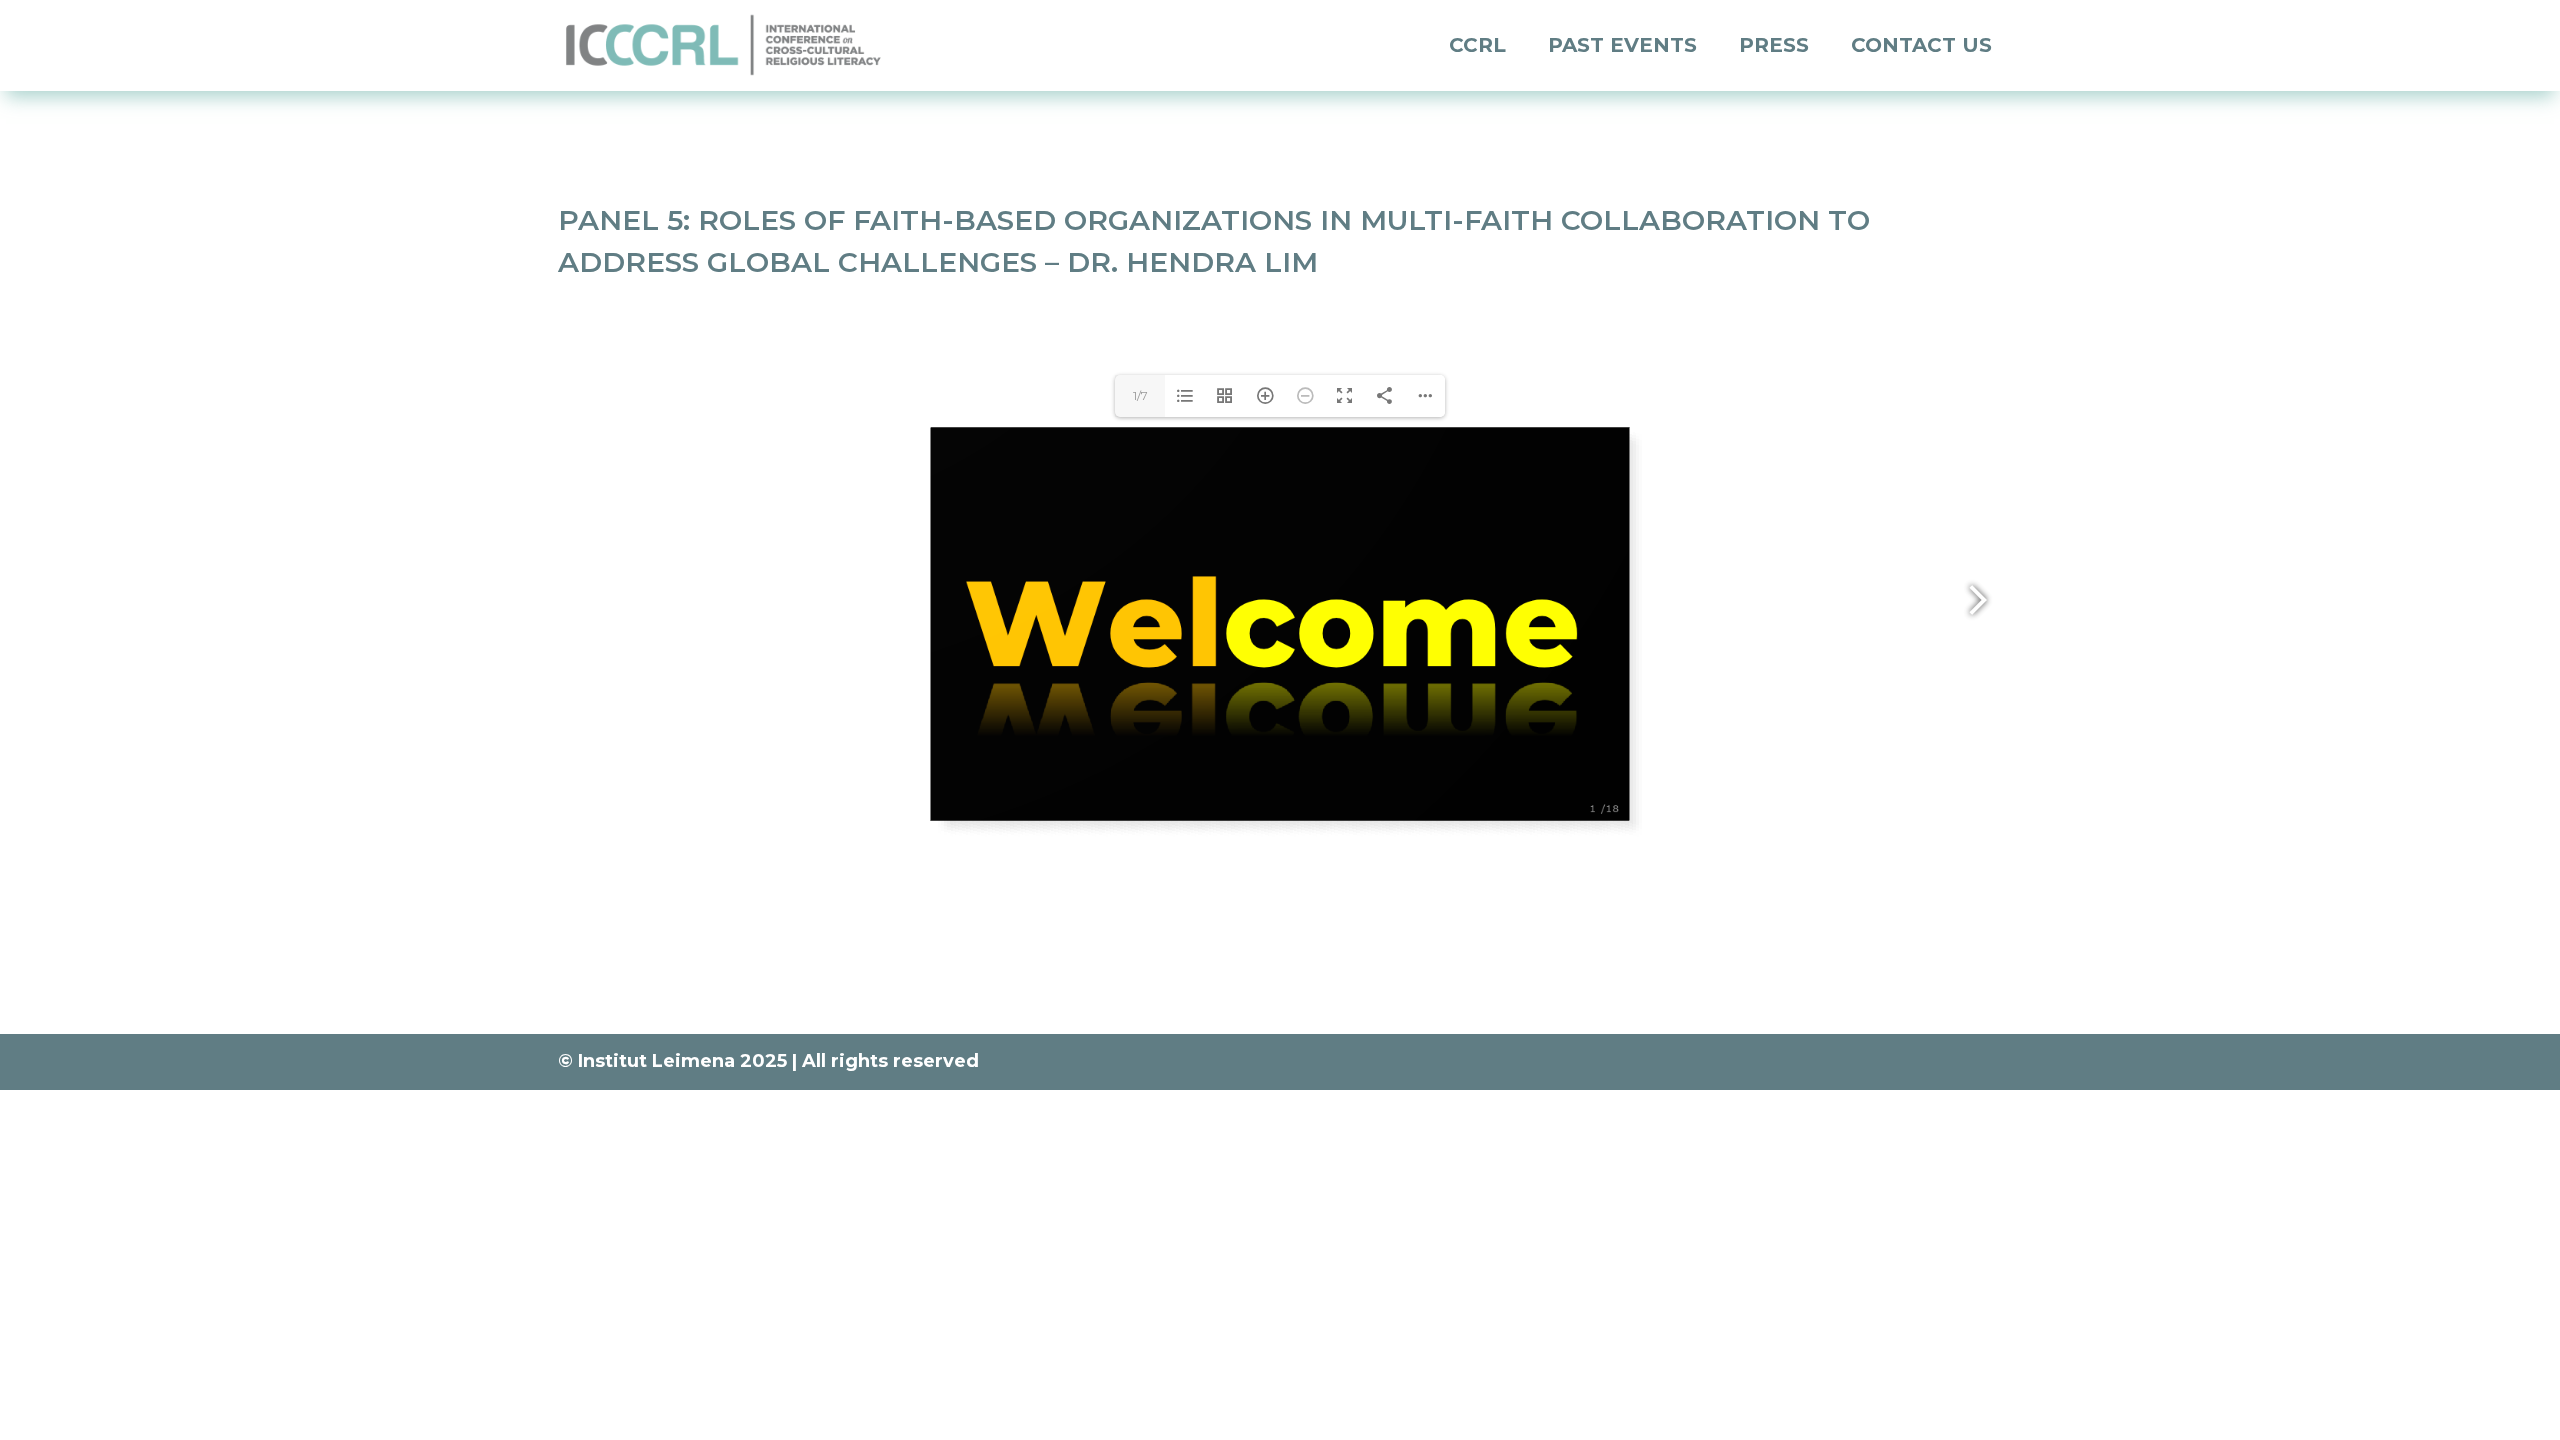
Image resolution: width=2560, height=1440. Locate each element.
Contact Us (1921, 45)
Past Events (1622, 45)
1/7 (1140, 395)
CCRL (1477, 45)
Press (1774, 45)
